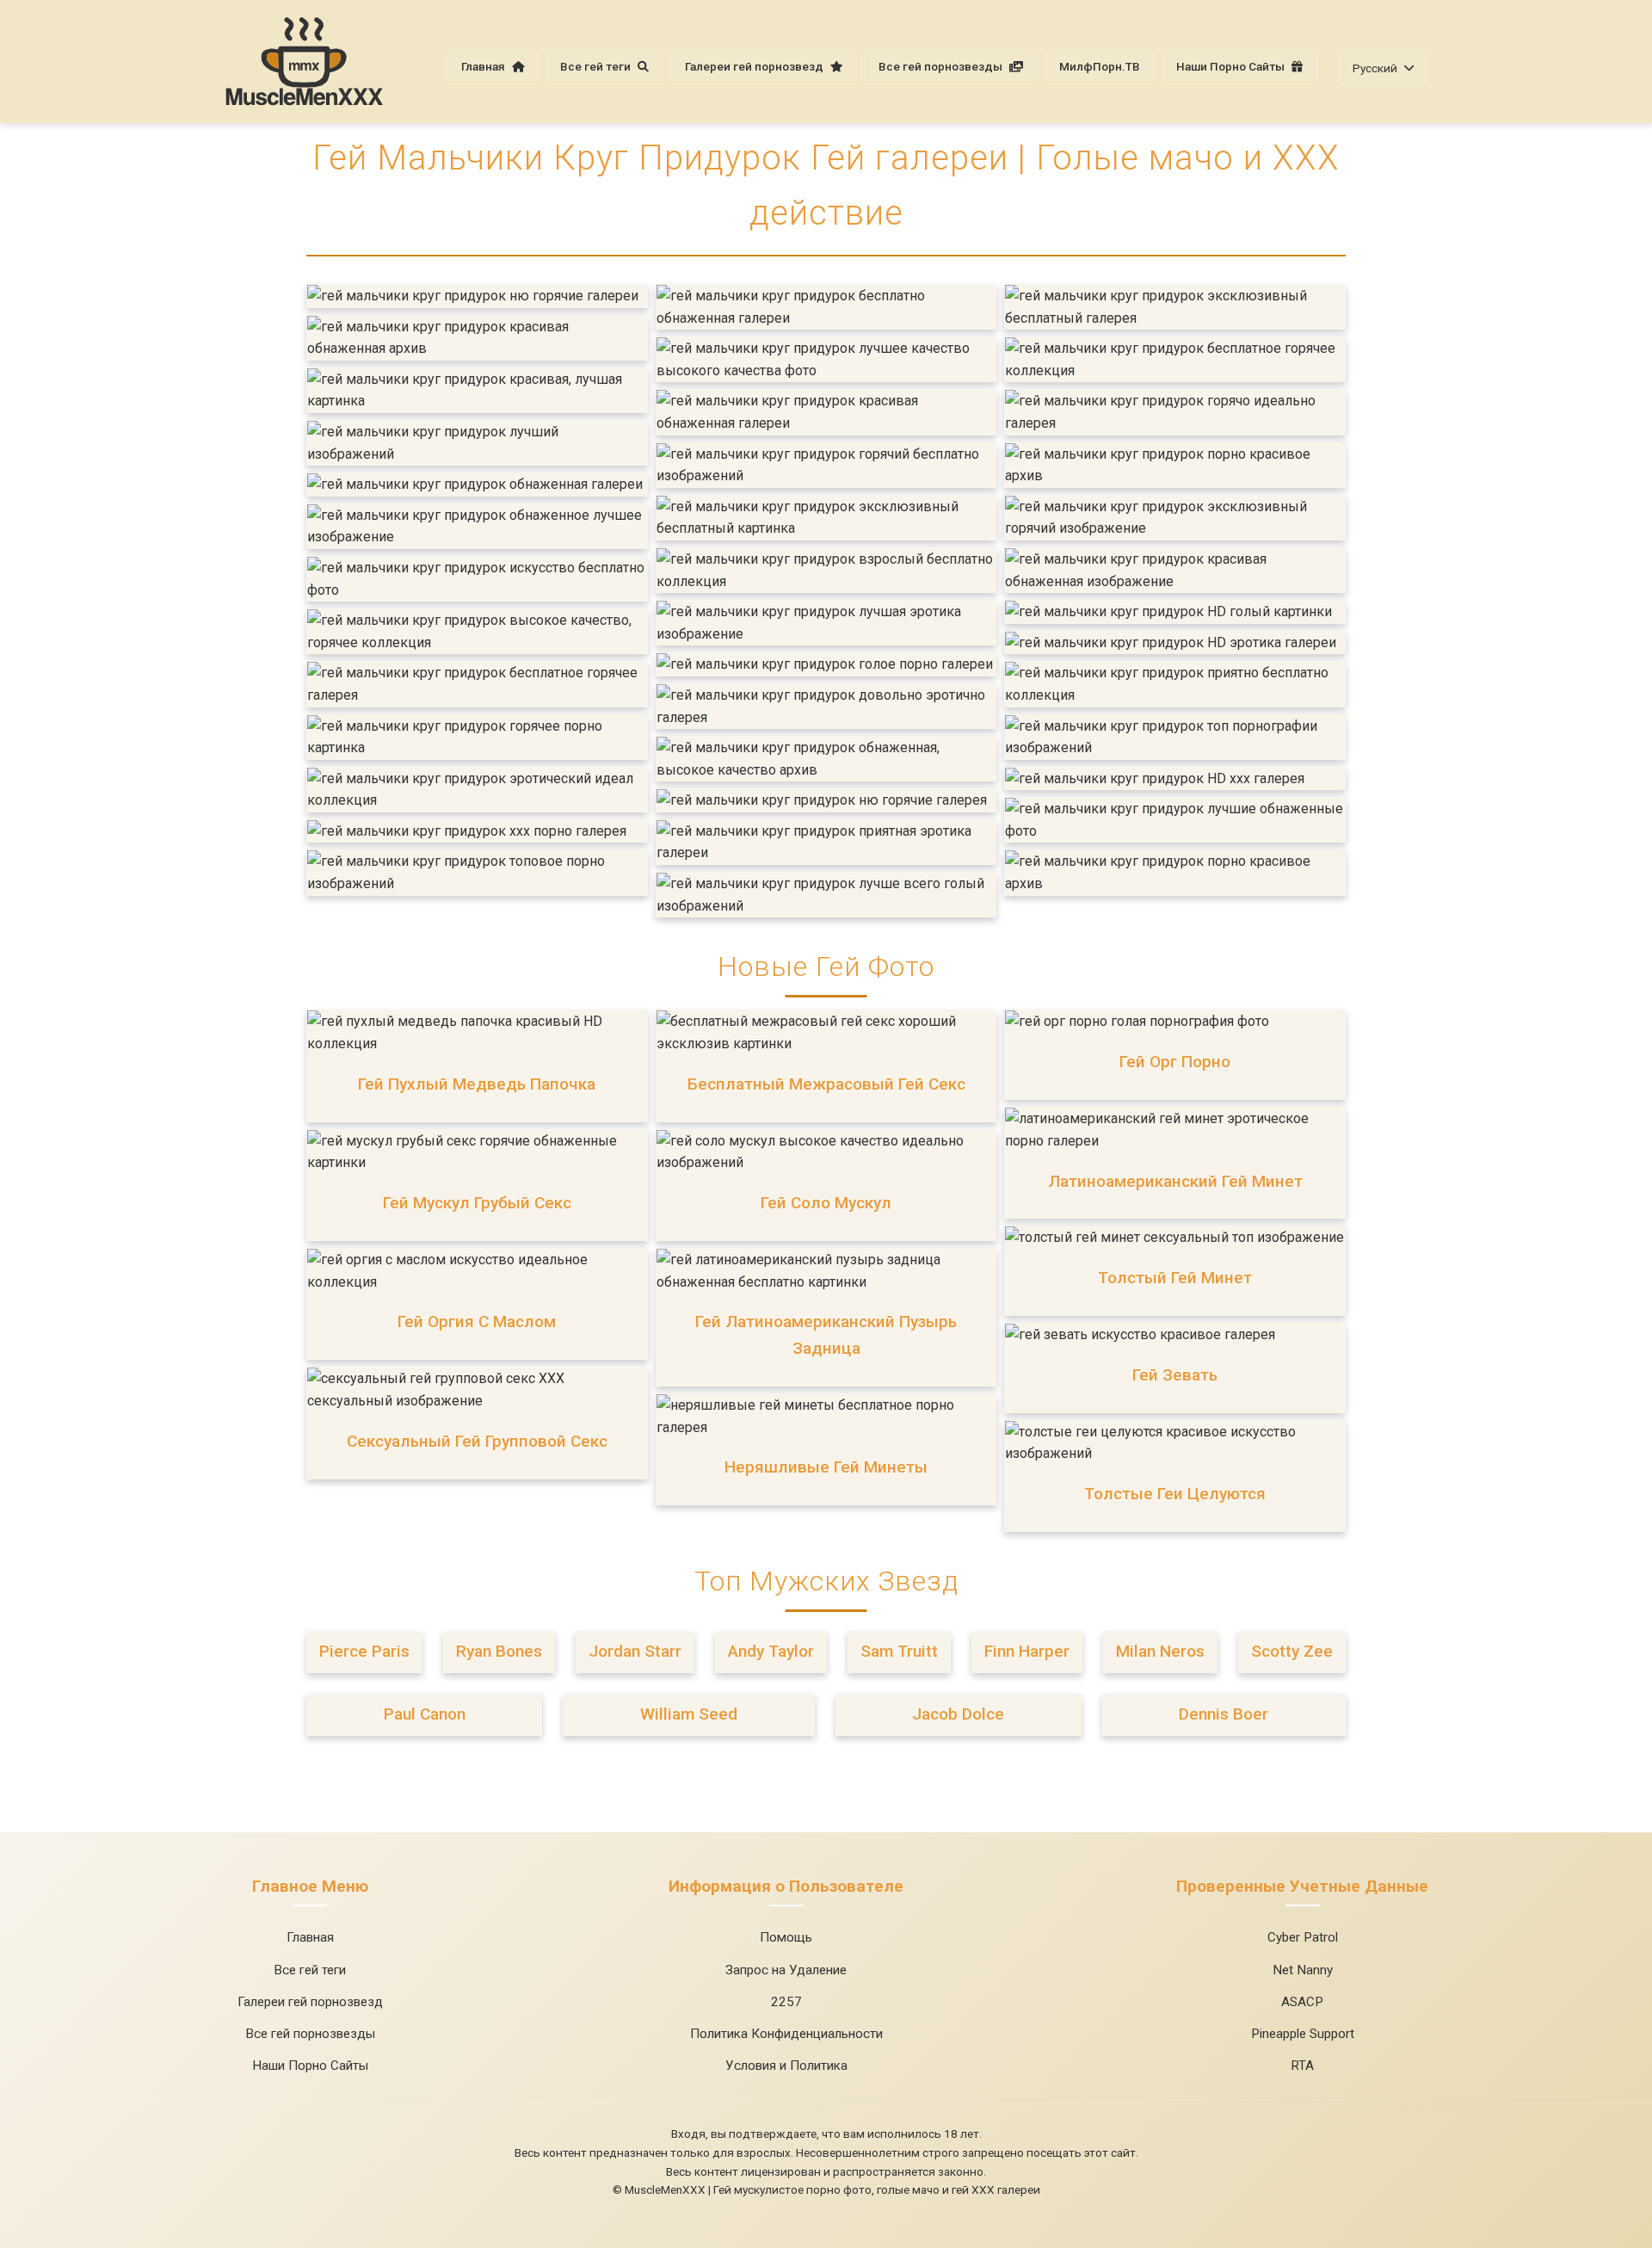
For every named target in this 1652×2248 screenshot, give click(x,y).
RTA (1302, 2066)
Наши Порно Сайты (1232, 66)
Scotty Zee (1292, 1651)
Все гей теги (597, 66)
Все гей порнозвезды (942, 66)
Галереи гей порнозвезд (755, 66)
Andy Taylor (771, 1651)
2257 (786, 2002)
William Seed (689, 1714)
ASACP (1302, 2002)
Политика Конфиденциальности (786, 2034)
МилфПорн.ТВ (1100, 66)
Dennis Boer (1224, 1714)
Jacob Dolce (958, 1714)
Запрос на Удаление (786, 1970)
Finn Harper (1027, 1651)
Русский (1375, 68)
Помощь (786, 1937)
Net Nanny (1303, 1970)
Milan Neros (1160, 1651)
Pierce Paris (364, 1651)
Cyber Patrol (1303, 1937)
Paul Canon (425, 1714)
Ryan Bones (499, 1651)
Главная (484, 66)
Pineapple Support (1303, 2034)
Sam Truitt (899, 1651)
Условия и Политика (786, 2066)
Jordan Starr (635, 1651)
